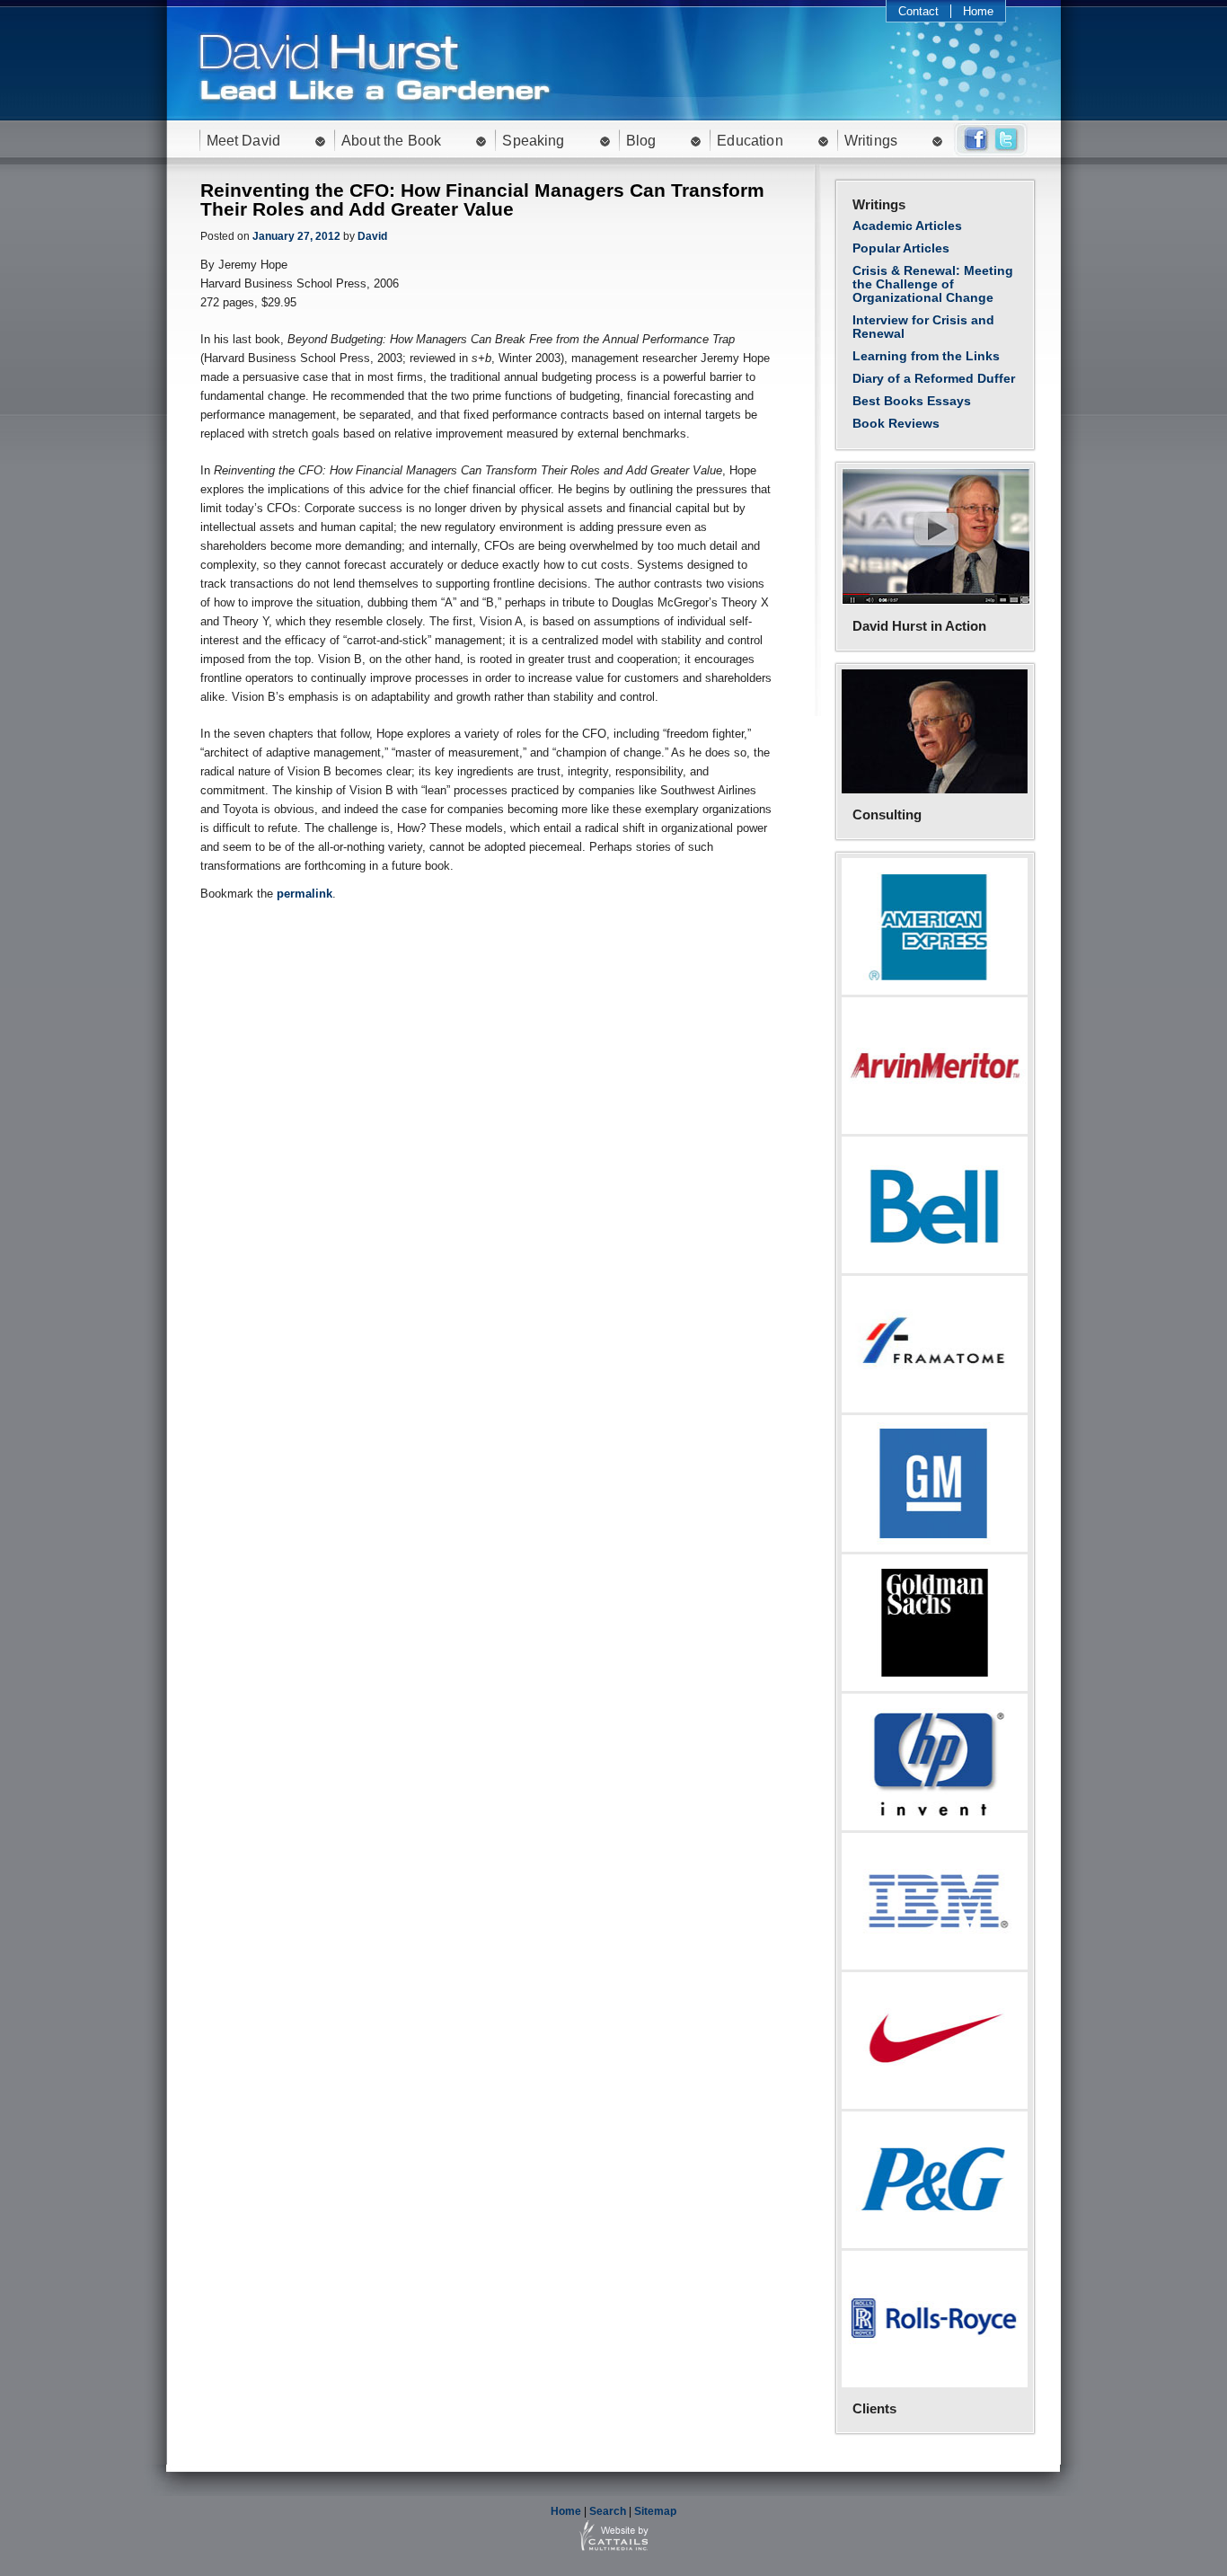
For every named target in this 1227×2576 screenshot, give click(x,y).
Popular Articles (901, 248)
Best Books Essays (912, 401)
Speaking (533, 141)
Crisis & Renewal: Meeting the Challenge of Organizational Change (933, 284)
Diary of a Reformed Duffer (934, 378)
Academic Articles (907, 226)
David (372, 236)
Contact (918, 11)
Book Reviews (896, 423)
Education (750, 141)
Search (608, 2511)
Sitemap (655, 2511)
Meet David (244, 141)
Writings (871, 141)
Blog (641, 141)
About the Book (391, 141)
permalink (305, 894)
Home (978, 11)
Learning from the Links (926, 356)
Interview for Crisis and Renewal (923, 327)
